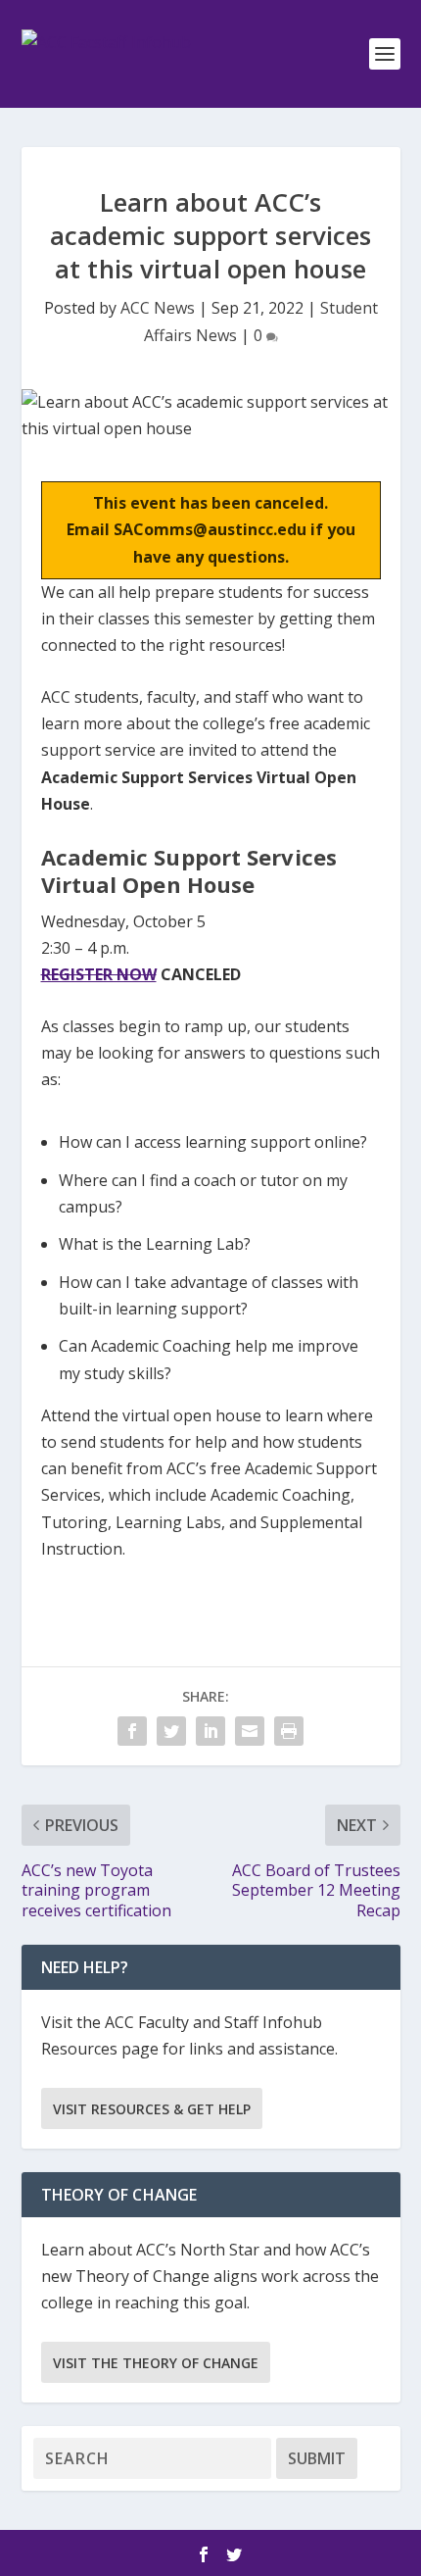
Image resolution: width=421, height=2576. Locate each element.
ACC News (158, 308)
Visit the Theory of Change (156, 2363)
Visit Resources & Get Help (152, 2109)
